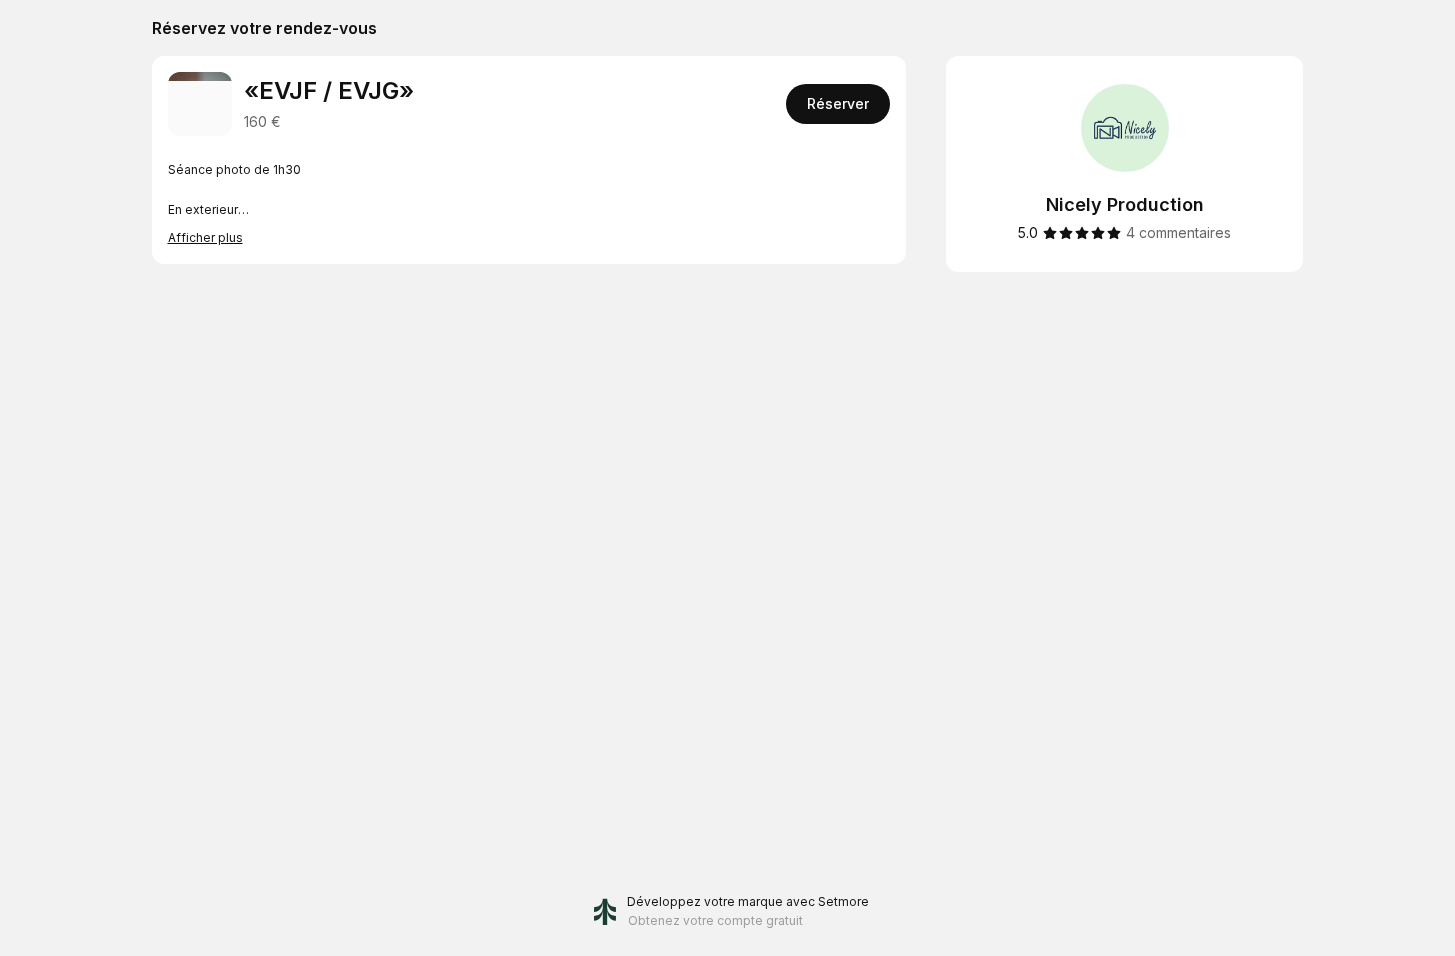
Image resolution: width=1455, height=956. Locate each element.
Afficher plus (205, 237)
